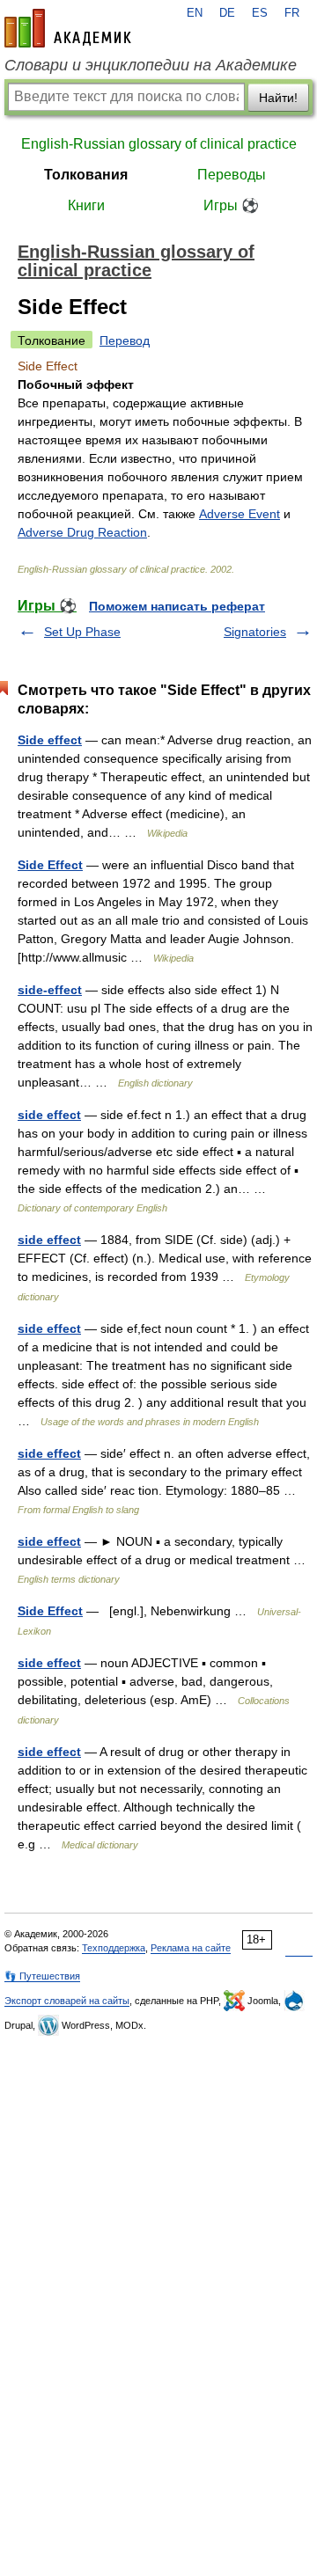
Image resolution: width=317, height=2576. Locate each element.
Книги (86, 205)
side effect (49, 1115)
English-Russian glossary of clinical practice (159, 144)
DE (227, 13)
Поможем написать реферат (177, 606)
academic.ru (68, 28)
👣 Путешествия (42, 1976)
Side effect (50, 740)
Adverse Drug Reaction (82, 532)
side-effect (50, 990)
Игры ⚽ (231, 205)
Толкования (86, 175)
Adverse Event (240, 514)
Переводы (232, 175)
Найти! (278, 98)
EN (195, 13)
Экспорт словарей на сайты (67, 2001)
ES (260, 13)
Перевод (125, 340)
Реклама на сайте (191, 1948)
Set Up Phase (82, 632)
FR (292, 13)
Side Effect (50, 865)
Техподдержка (114, 1948)
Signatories (255, 632)
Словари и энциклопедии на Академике (151, 65)
